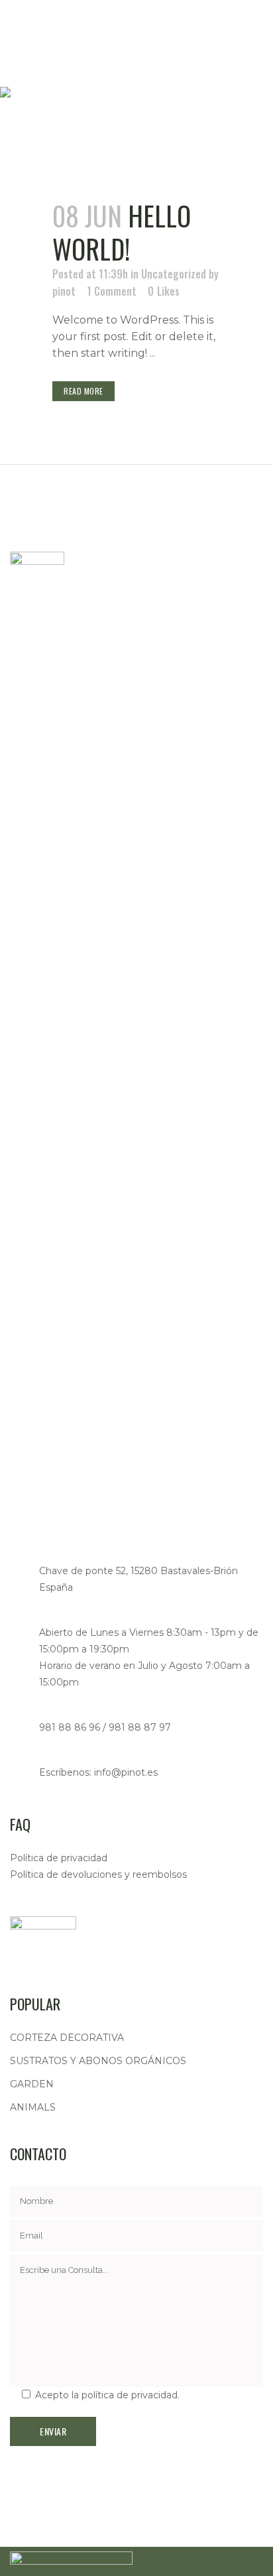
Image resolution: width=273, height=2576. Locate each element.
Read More (83, 391)
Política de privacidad (59, 1858)
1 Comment (112, 291)
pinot (64, 291)
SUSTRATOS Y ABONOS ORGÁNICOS (98, 2061)
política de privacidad (130, 2395)
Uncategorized (174, 274)
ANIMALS (33, 2107)
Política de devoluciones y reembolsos (98, 1874)
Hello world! (122, 232)
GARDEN (32, 2084)
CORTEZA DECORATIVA (67, 2038)
